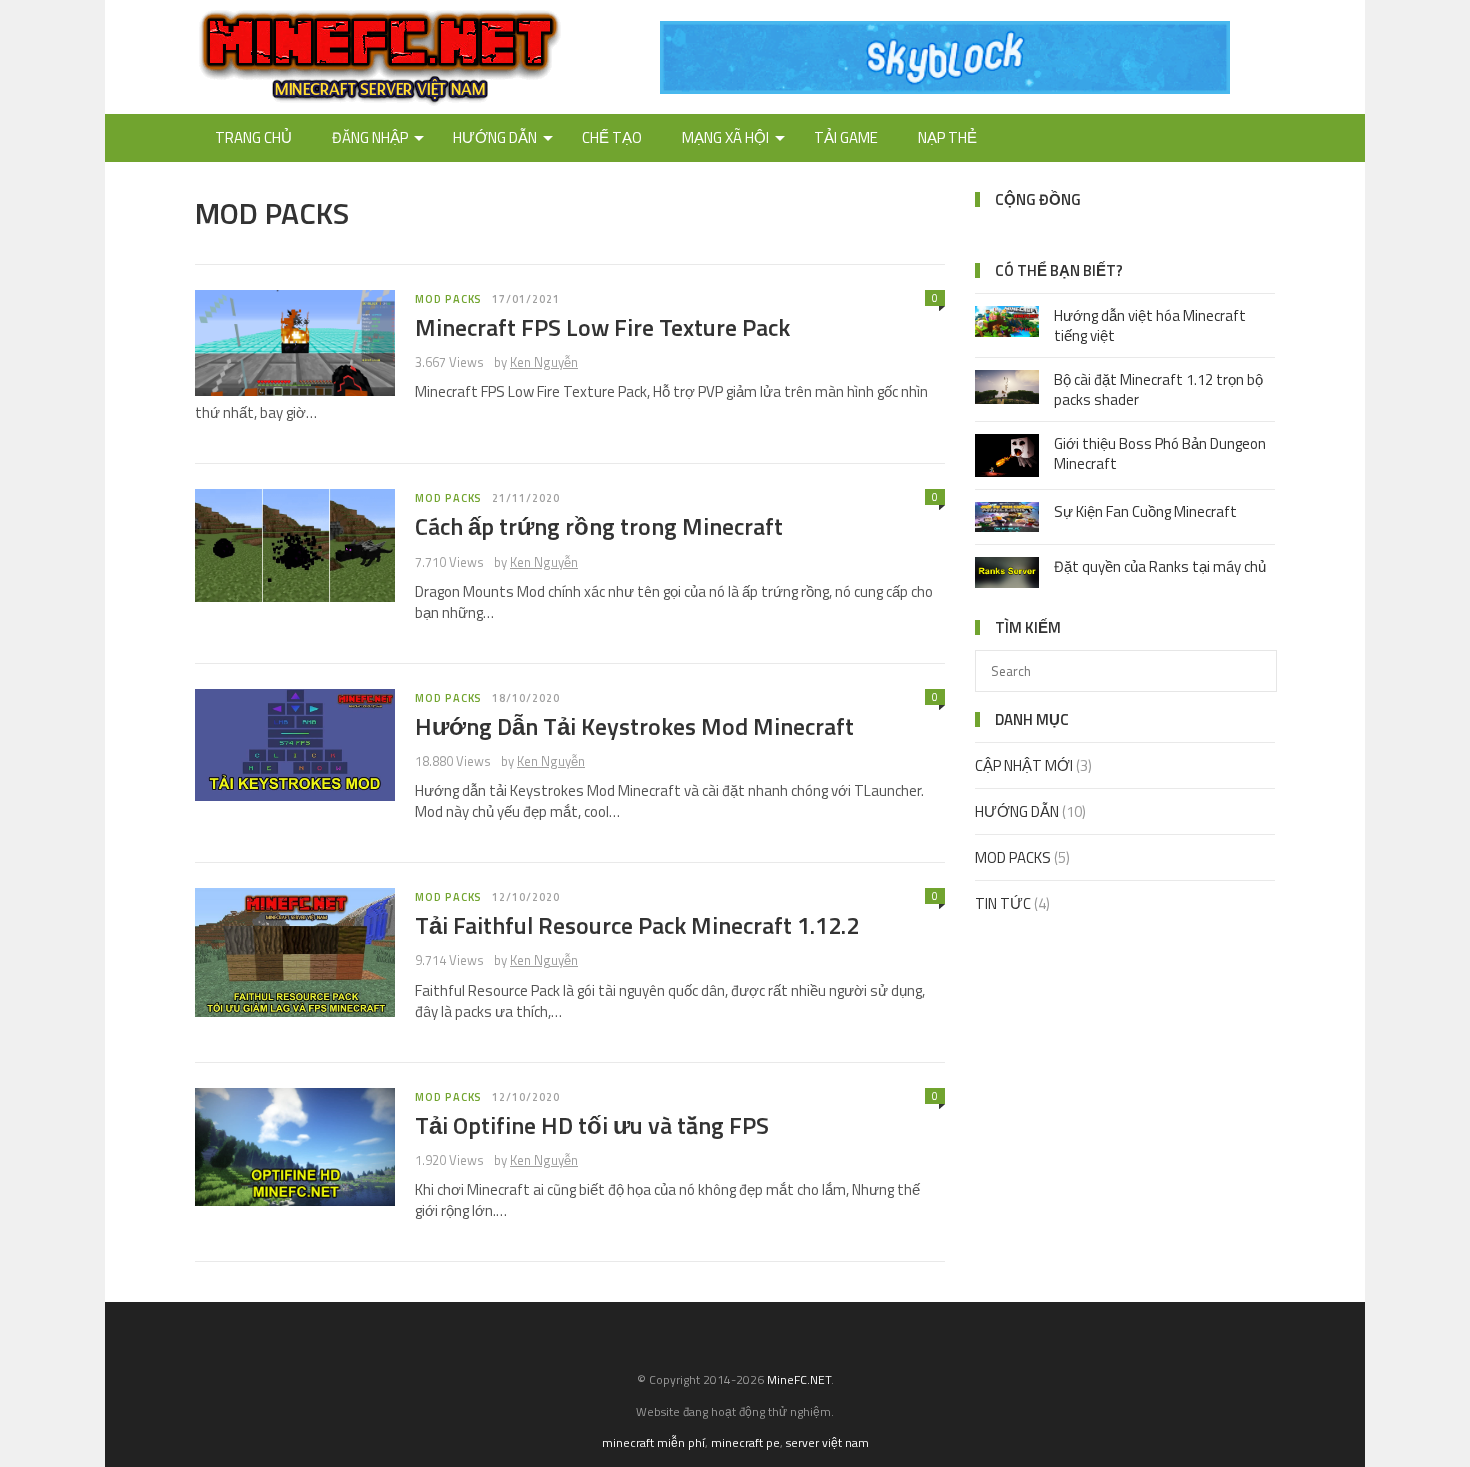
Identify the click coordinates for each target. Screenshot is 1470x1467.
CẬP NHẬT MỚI (1024, 765)
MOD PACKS (448, 299)
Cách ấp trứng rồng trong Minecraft (599, 526)
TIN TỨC (1003, 903)
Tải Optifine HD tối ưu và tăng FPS (592, 1125)
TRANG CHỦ (253, 137)
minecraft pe (745, 1442)
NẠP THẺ (947, 137)
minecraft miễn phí (653, 1442)
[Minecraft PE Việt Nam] (945, 88)
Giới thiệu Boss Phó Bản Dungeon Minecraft (1160, 453)
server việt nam (827, 1442)
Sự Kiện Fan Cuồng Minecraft (1145, 511)
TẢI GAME (846, 137)
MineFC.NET (799, 1379)
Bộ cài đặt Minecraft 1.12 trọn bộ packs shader (1158, 389)
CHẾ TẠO (612, 137)
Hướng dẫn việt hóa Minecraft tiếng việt (1150, 325)
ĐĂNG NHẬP (370, 137)
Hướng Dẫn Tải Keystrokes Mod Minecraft (634, 726)
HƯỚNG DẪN (495, 137)
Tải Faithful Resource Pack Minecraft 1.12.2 (637, 925)
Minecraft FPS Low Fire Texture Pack (602, 327)
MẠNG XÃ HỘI (725, 137)
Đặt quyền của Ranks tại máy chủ (1160, 566)
